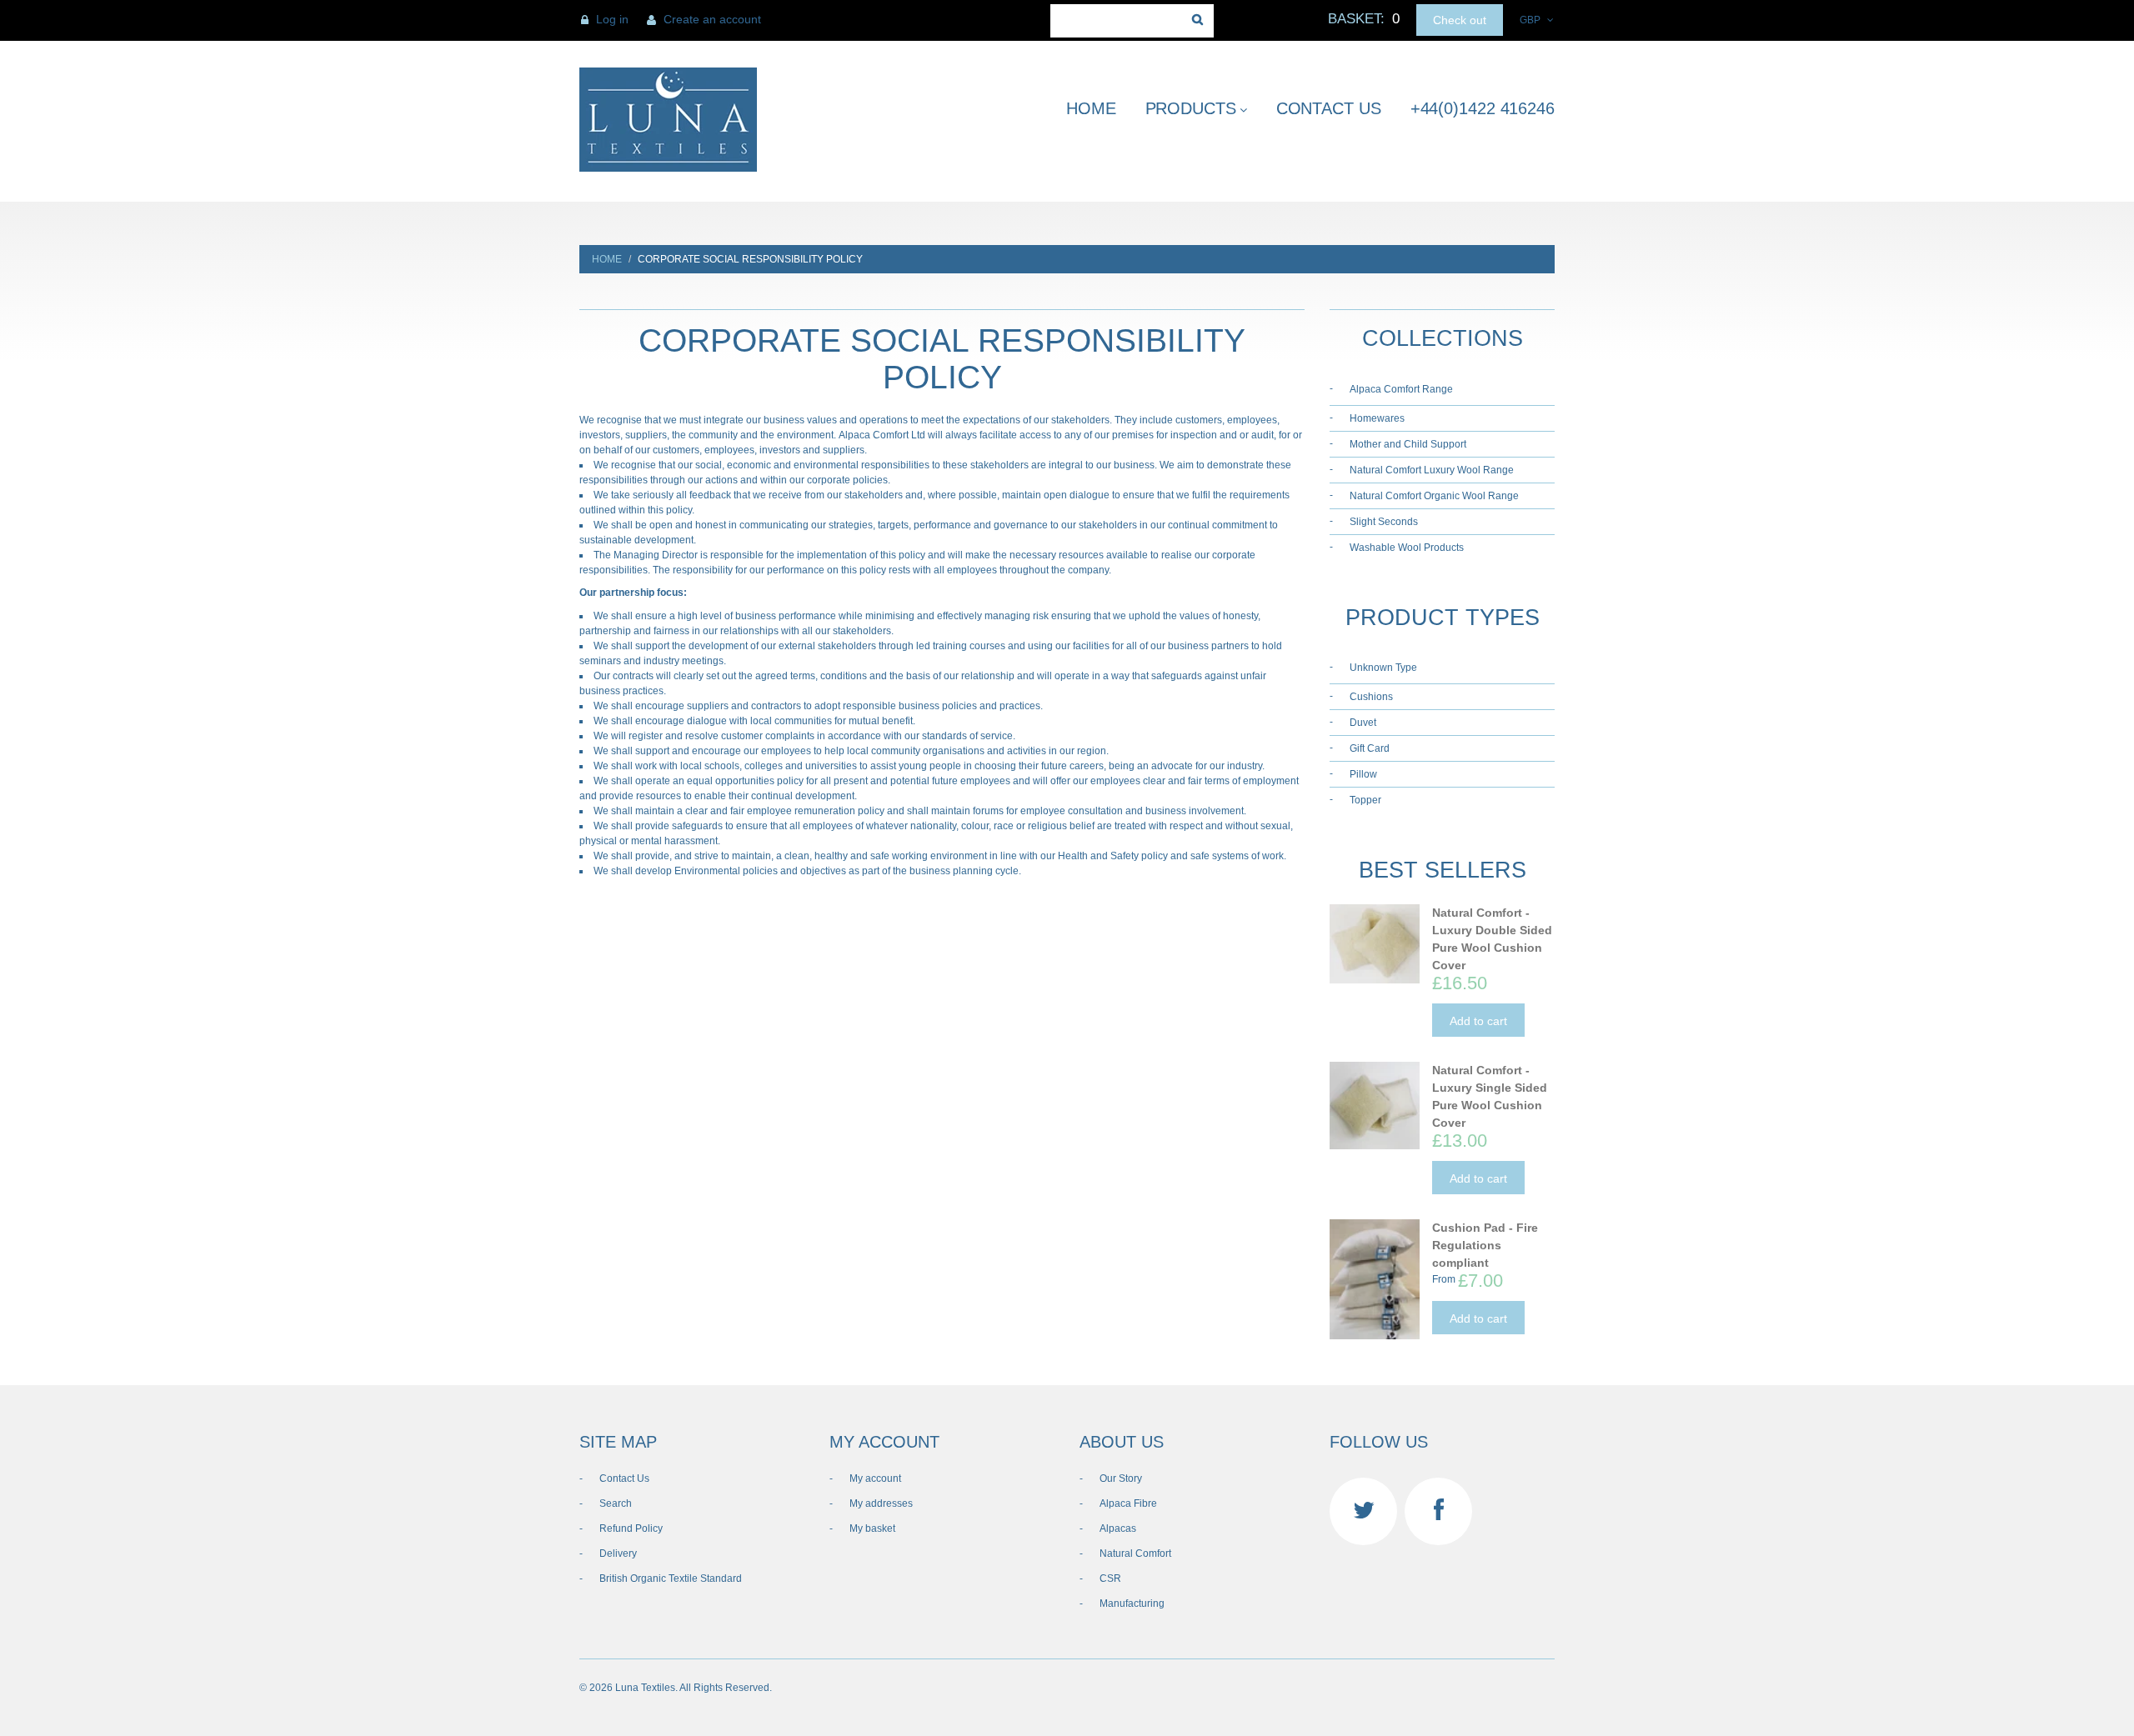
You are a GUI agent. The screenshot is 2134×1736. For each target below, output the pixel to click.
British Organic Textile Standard (671, 1578)
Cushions (1371, 697)
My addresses (881, 1503)
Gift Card (1370, 748)
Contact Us (1329, 108)
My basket (872, 1528)
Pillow (1363, 774)
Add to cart (1478, 1021)
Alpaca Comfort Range (1401, 389)
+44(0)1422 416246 (1483, 108)
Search (616, 1503)
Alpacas (1118, 1528)
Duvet (1363, 723)
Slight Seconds (1384, 522)
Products (1191, 108)
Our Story (1121, 1478)
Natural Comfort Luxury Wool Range (1432, 470)
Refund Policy (631, 1528)
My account (875, 1478)
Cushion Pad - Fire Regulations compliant (1485, 1245)
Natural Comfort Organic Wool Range (1434, 496)
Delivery (618, 1553)
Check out (1460, 20)
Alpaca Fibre (1128, 1503)
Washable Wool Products (1407, 548)
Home (1091, 108)
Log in (612, 19)
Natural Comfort (1135, 1553)
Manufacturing (1132, 1603)
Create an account (712, 19)
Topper (1365, 800)
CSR (1110, 1578)
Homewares (1377, 418)
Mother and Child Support (1408, 444)
